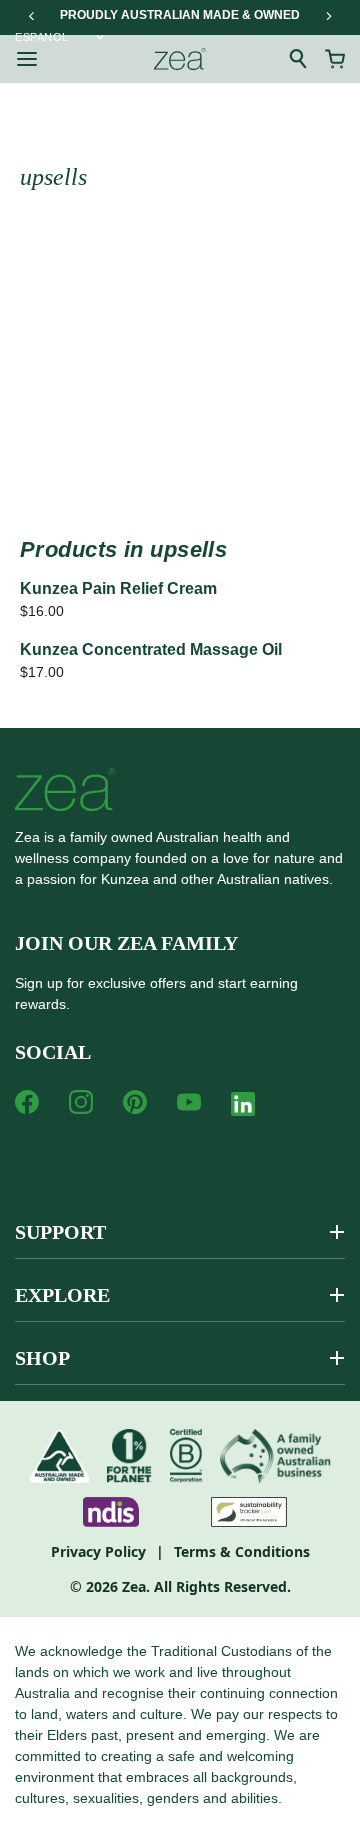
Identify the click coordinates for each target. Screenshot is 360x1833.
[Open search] (299, 59)
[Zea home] (180, 59)
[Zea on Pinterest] (135, 1102)
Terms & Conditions (242, 1551)
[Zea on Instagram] (81, 1102)
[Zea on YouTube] (189, 1102)
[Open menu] (27, 59)
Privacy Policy (98, 1551)
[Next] (328, 16)
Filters (88, 297)
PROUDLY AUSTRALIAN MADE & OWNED (180, 15)
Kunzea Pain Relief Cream (118, 588)
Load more (179, 458)
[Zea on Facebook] (27, 1102)
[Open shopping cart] (335, 59)
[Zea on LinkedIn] (243, 1108)
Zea (134, 1586)
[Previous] (32, 16)
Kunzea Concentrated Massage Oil (151, 649)
